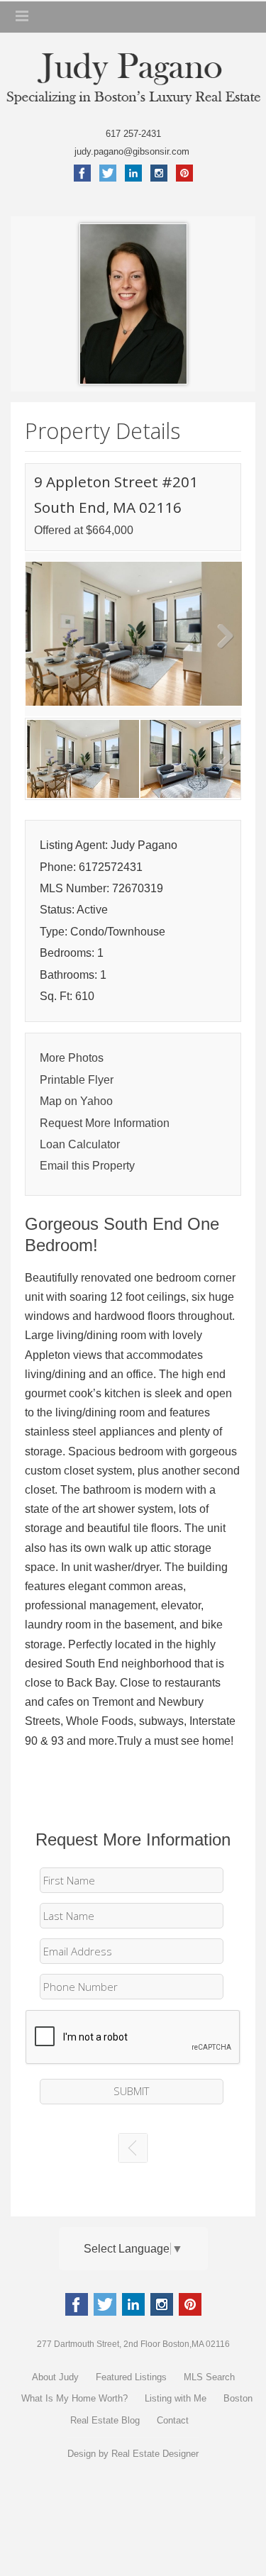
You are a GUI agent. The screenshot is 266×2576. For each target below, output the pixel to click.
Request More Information (105, 1123)
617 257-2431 (133, 134)
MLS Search (209, 2377)
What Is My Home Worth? (74, 2398)
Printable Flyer (77, 1080)
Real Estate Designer (155, 2454)
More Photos (72, 1058)
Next (220, 638)
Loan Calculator (80, 1144)
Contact (173, 2420)
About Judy (55, 2377)
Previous (46, 638)
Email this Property (87, 1166)
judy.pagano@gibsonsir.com (133, 151)
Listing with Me (176, 2398)
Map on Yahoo (76, 1101)
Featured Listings (131, 2377)
